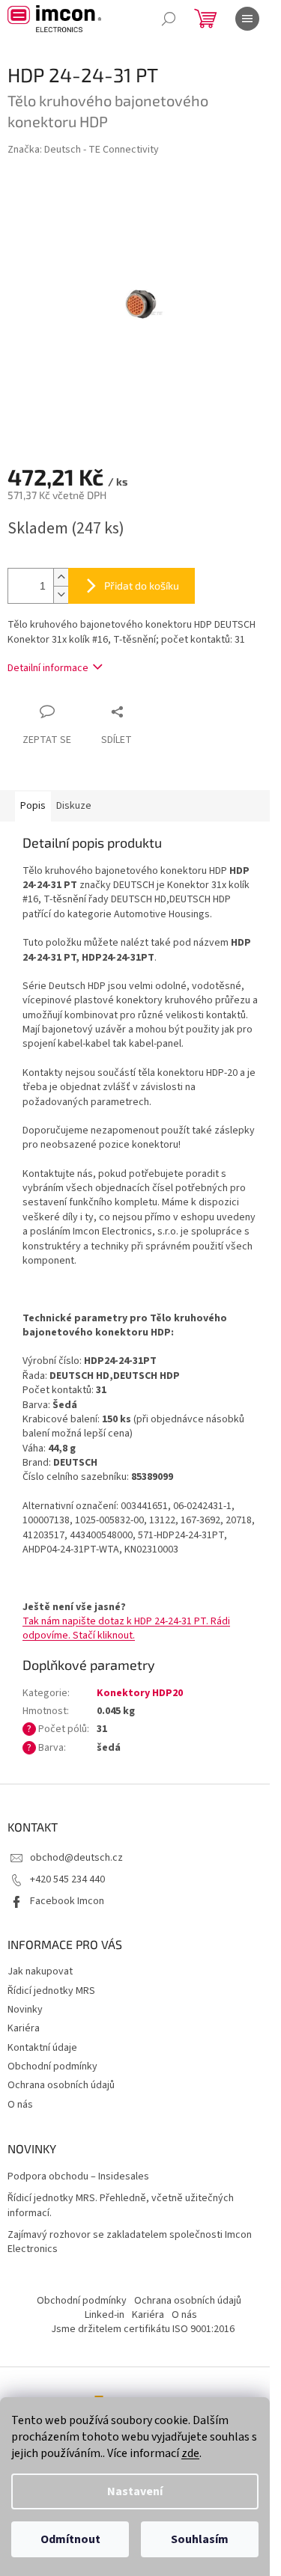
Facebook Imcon (67, 1901)
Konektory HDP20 (140, 1693)
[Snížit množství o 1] (61, 594)
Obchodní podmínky (52, 2066)
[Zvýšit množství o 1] (61, 577)
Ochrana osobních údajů (61, 2085)
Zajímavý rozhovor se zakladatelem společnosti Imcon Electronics (130, 2242)
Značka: (83, 150)
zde (190, 2453)
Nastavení (135, 2491)
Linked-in (105, 2315)
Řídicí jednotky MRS (51, 1991)
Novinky (25, 2010)
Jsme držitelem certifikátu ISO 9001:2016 (143, 2329)
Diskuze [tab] (74, 806)
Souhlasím (200, 2539)
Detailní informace (48, 668)
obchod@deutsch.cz (76, 1858)
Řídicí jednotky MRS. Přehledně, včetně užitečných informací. (121, 2206)
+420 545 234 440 (67, 1879)
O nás (20, 2105)
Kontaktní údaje (42, 2048)
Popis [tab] (33, 806)
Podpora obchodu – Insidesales (78, 2177)
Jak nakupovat (40, 1971)
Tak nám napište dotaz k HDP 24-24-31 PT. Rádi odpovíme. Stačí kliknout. (126, 1628)
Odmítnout (70, 2539)
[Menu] (247, 19)
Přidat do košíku (142, 585)
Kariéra (24, 2028)
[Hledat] (169, 19)
